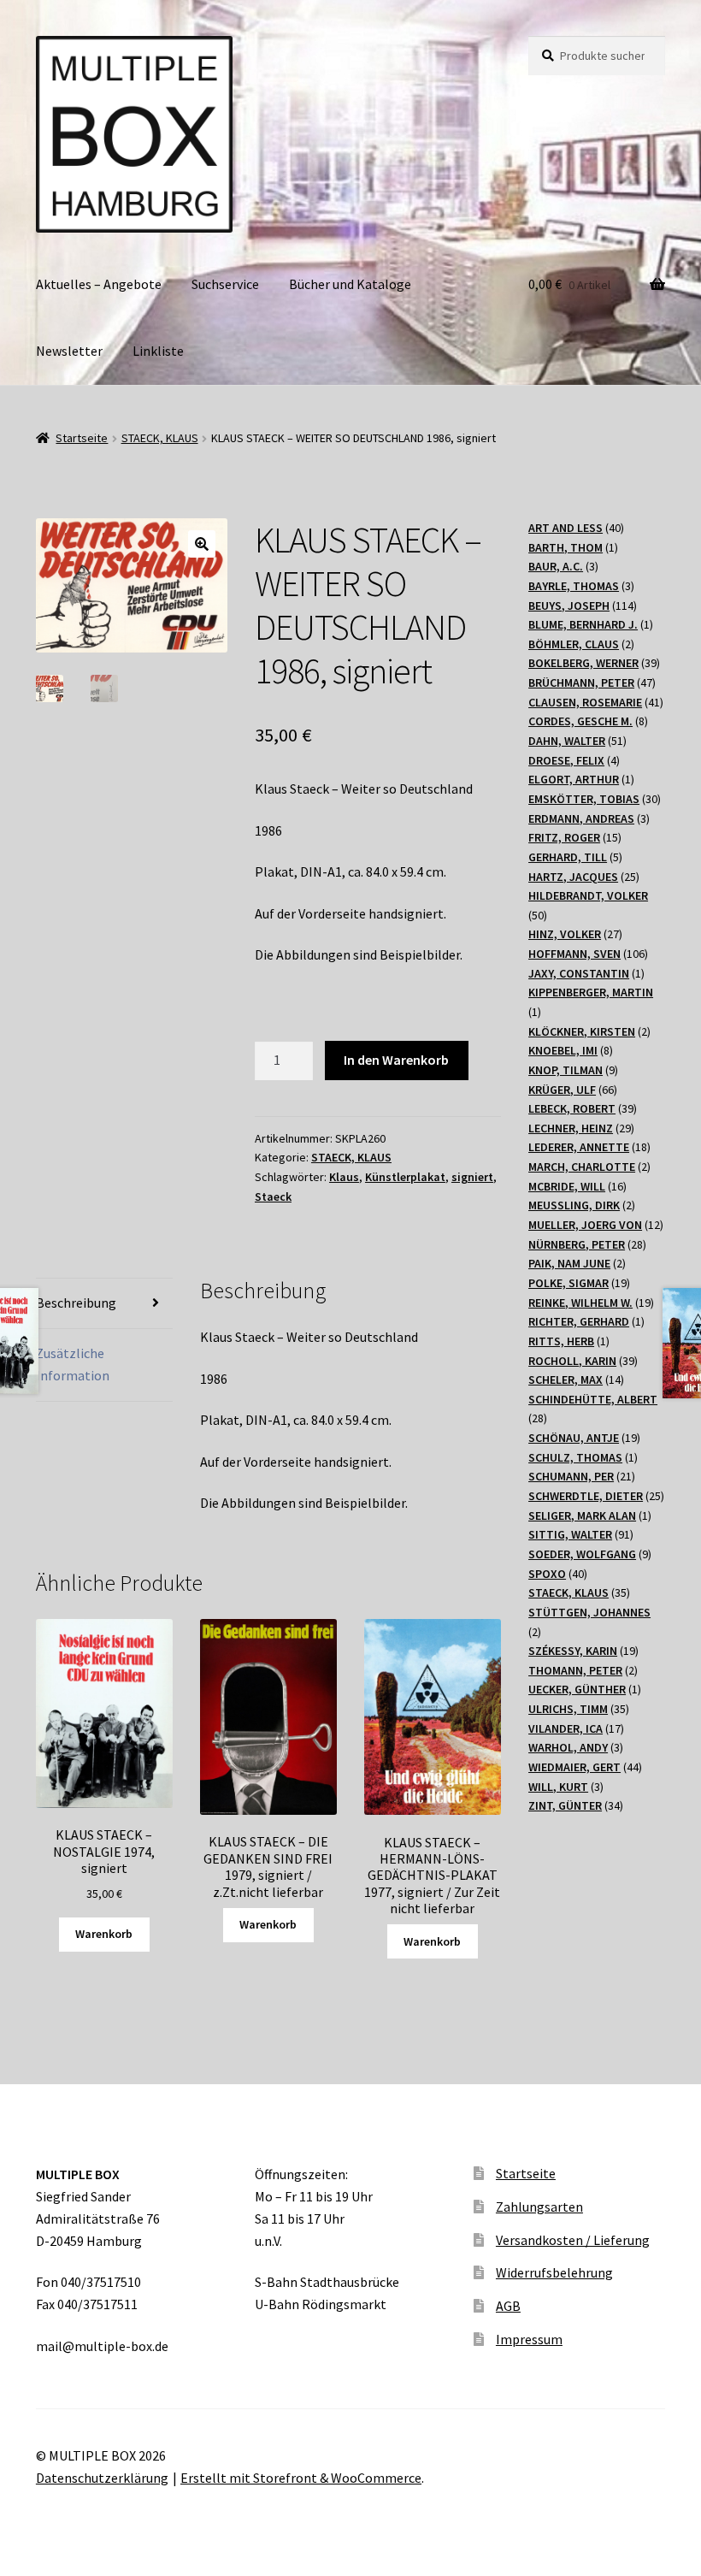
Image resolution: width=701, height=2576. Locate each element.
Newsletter (69, 351)
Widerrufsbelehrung (554, 2272)
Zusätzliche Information (73, 1364)
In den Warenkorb (396, 1060)
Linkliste (158, 351)
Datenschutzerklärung (102, 2478)
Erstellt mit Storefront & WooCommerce (301, 2478)
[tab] (104, 1304)
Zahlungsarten (539, 2207)
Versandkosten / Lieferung (573, 2240)
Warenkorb (104, 1934)
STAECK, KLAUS (160, 438)
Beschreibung (76, 1303)
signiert (472, 1177)
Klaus (344, 1177)
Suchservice (225, 284)
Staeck (273, 1196)
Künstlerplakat (405, 1177)
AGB (508, 2306)
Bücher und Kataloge (350, 284)
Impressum (529, 2339)
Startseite (82, 438)
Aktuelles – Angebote (99, 284)
